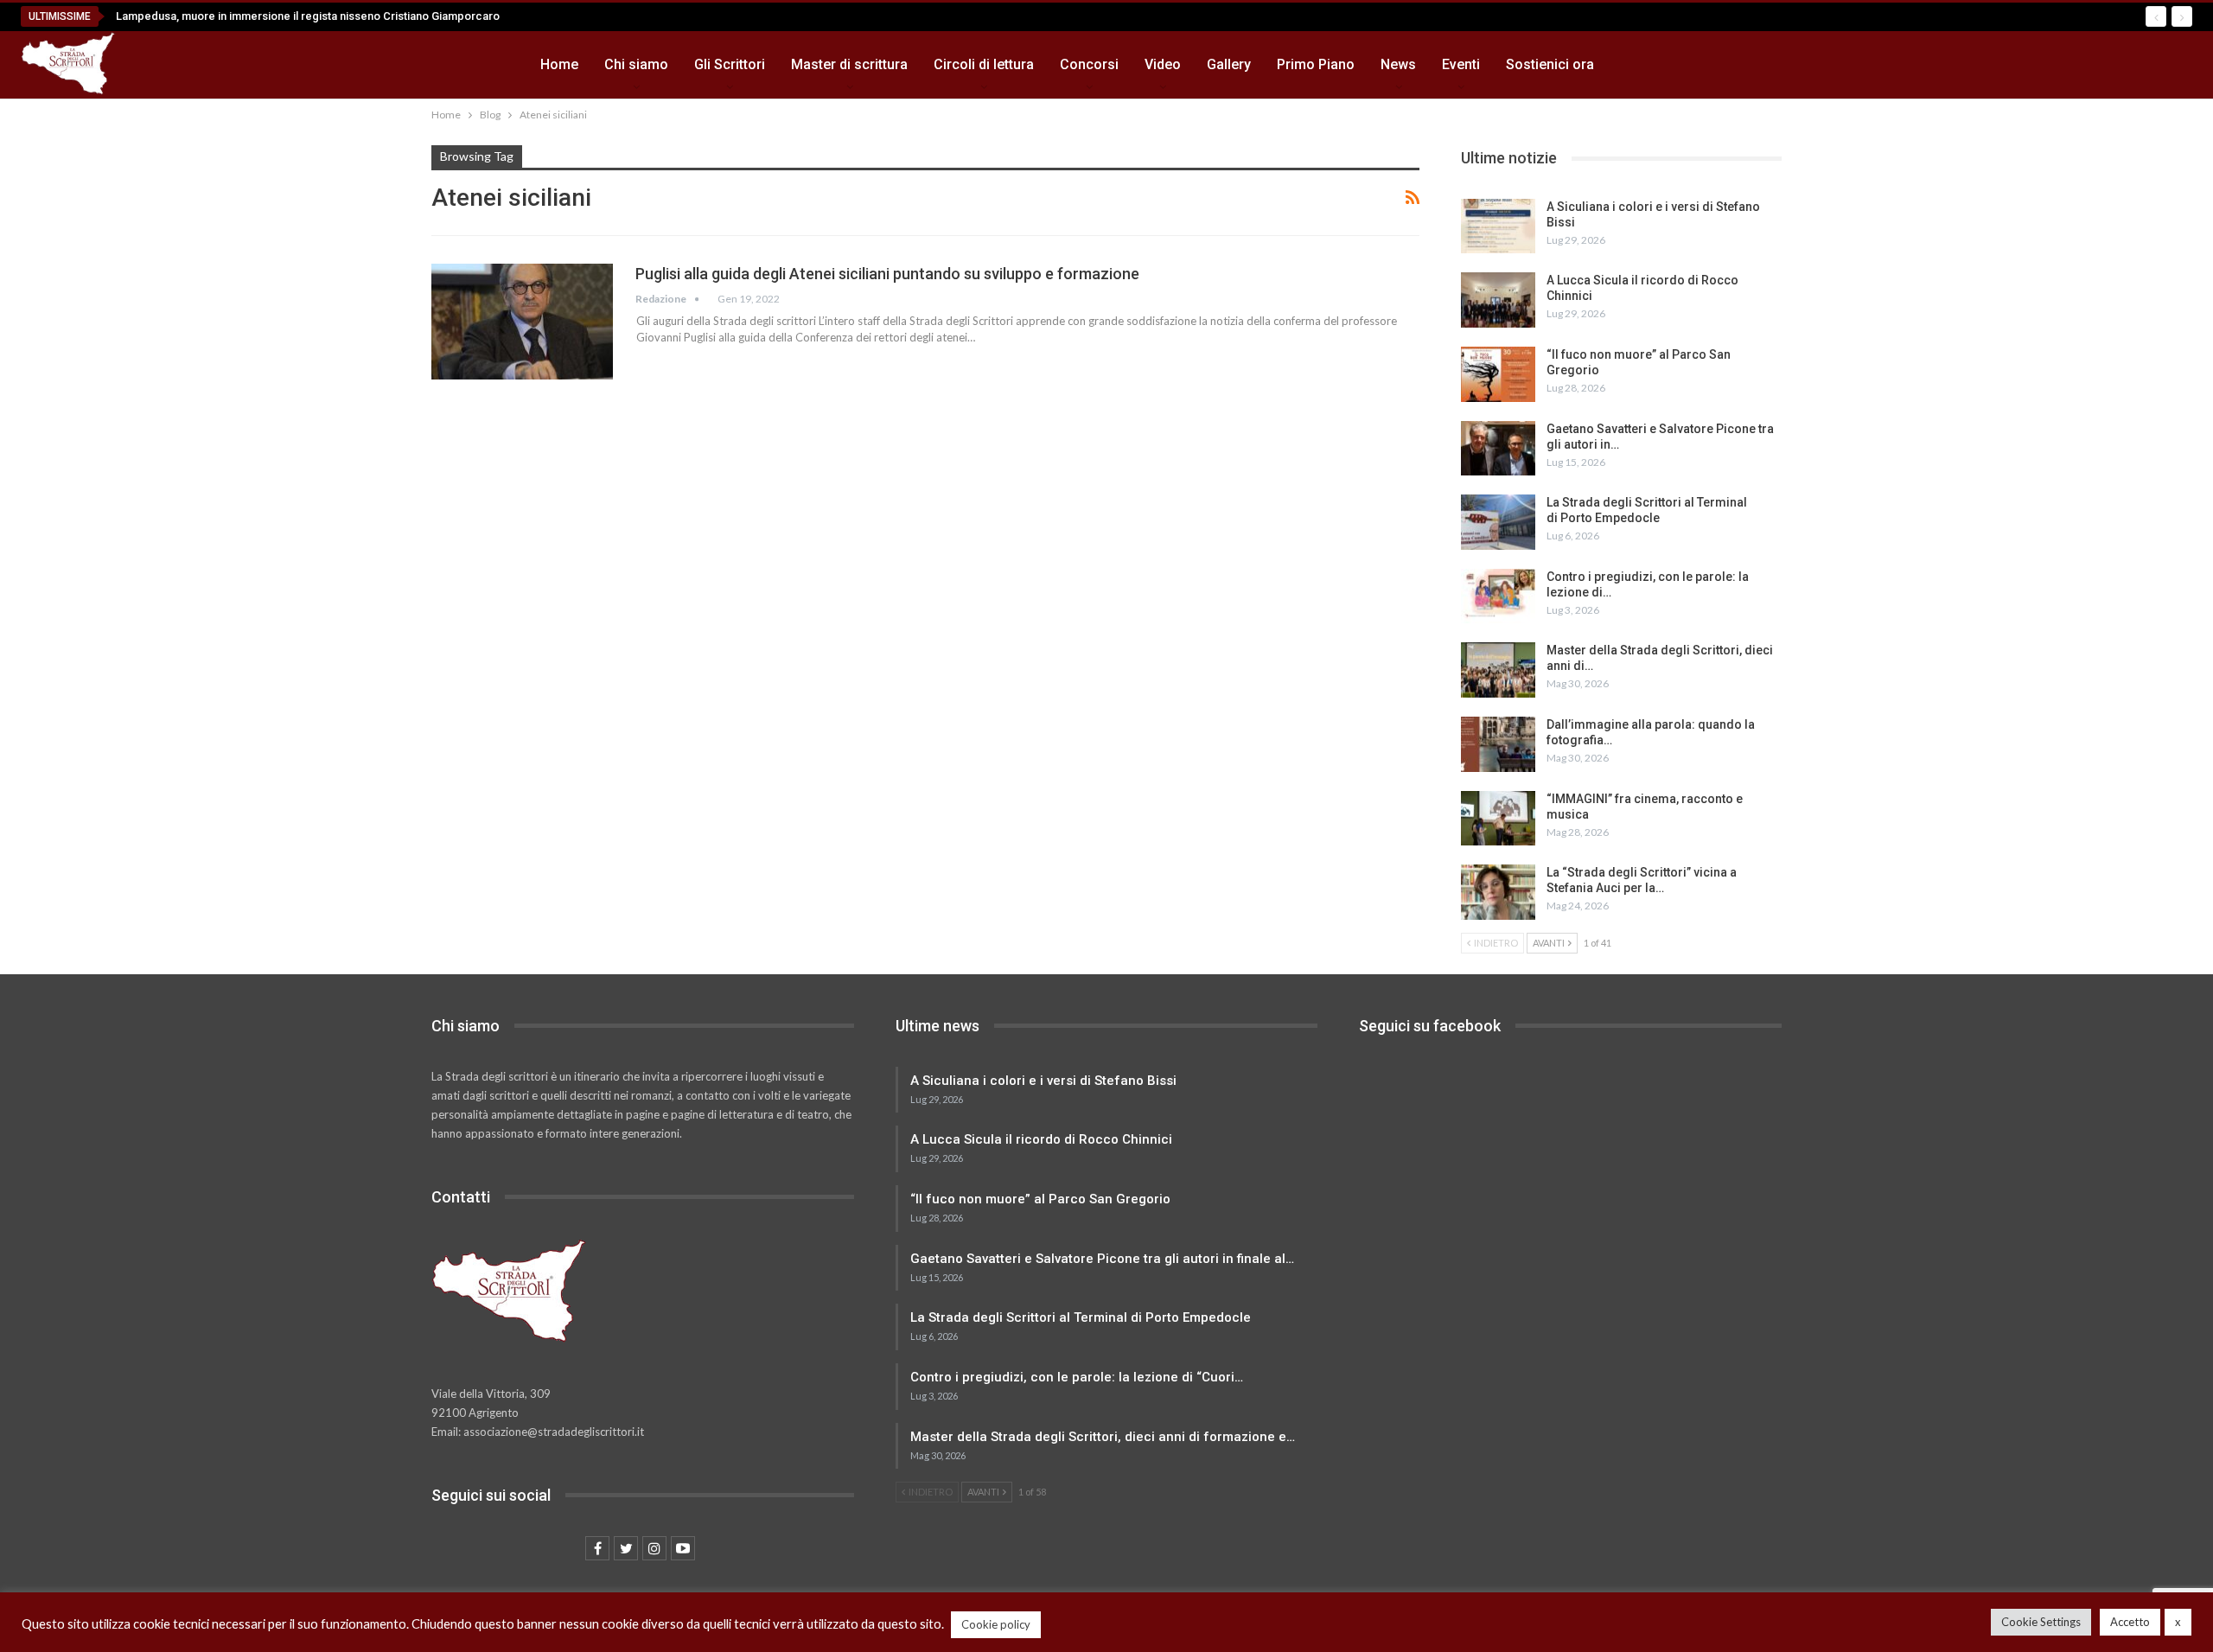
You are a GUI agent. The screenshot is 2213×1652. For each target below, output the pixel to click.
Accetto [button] (2130, 1622)
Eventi (1461, 64)
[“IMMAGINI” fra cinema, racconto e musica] (1498, 819)
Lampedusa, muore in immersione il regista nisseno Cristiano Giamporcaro (308, 16)
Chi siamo (636, 64)
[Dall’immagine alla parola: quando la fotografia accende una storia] (1498, 744)
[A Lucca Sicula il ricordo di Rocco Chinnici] (1498, 300)
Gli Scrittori (730, 64)
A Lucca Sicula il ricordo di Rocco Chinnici (1041, 1139)
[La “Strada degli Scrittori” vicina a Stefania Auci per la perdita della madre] (1498, 892)
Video (1163, 64)
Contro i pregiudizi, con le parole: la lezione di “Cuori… (1077, 1377)
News (1398, 64)
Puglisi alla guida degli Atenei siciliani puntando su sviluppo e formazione (887, 274)
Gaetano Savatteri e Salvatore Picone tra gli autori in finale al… (1102, 1259)
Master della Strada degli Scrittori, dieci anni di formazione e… (1103, 1437)
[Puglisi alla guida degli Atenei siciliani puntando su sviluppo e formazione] (522, 322)
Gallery (1229, 64)
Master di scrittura (849, 64)
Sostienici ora (1550, 64)
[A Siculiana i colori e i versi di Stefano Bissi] (1498, 226)
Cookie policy (996, 1624)
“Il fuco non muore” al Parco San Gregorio (1040, 1199)
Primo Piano (1316, 64)
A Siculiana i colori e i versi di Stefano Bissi (1043, 1081)
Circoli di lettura (984, 64)
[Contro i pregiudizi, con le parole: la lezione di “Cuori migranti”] (1498, 596)
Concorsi (1089, 64)
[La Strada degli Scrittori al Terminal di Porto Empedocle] (1498, 522)
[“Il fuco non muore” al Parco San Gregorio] (1498, 374)
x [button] (2178, 1622)
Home (559, 64)
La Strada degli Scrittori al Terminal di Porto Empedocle (1081, 1317)
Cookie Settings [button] (2041, 1622)
